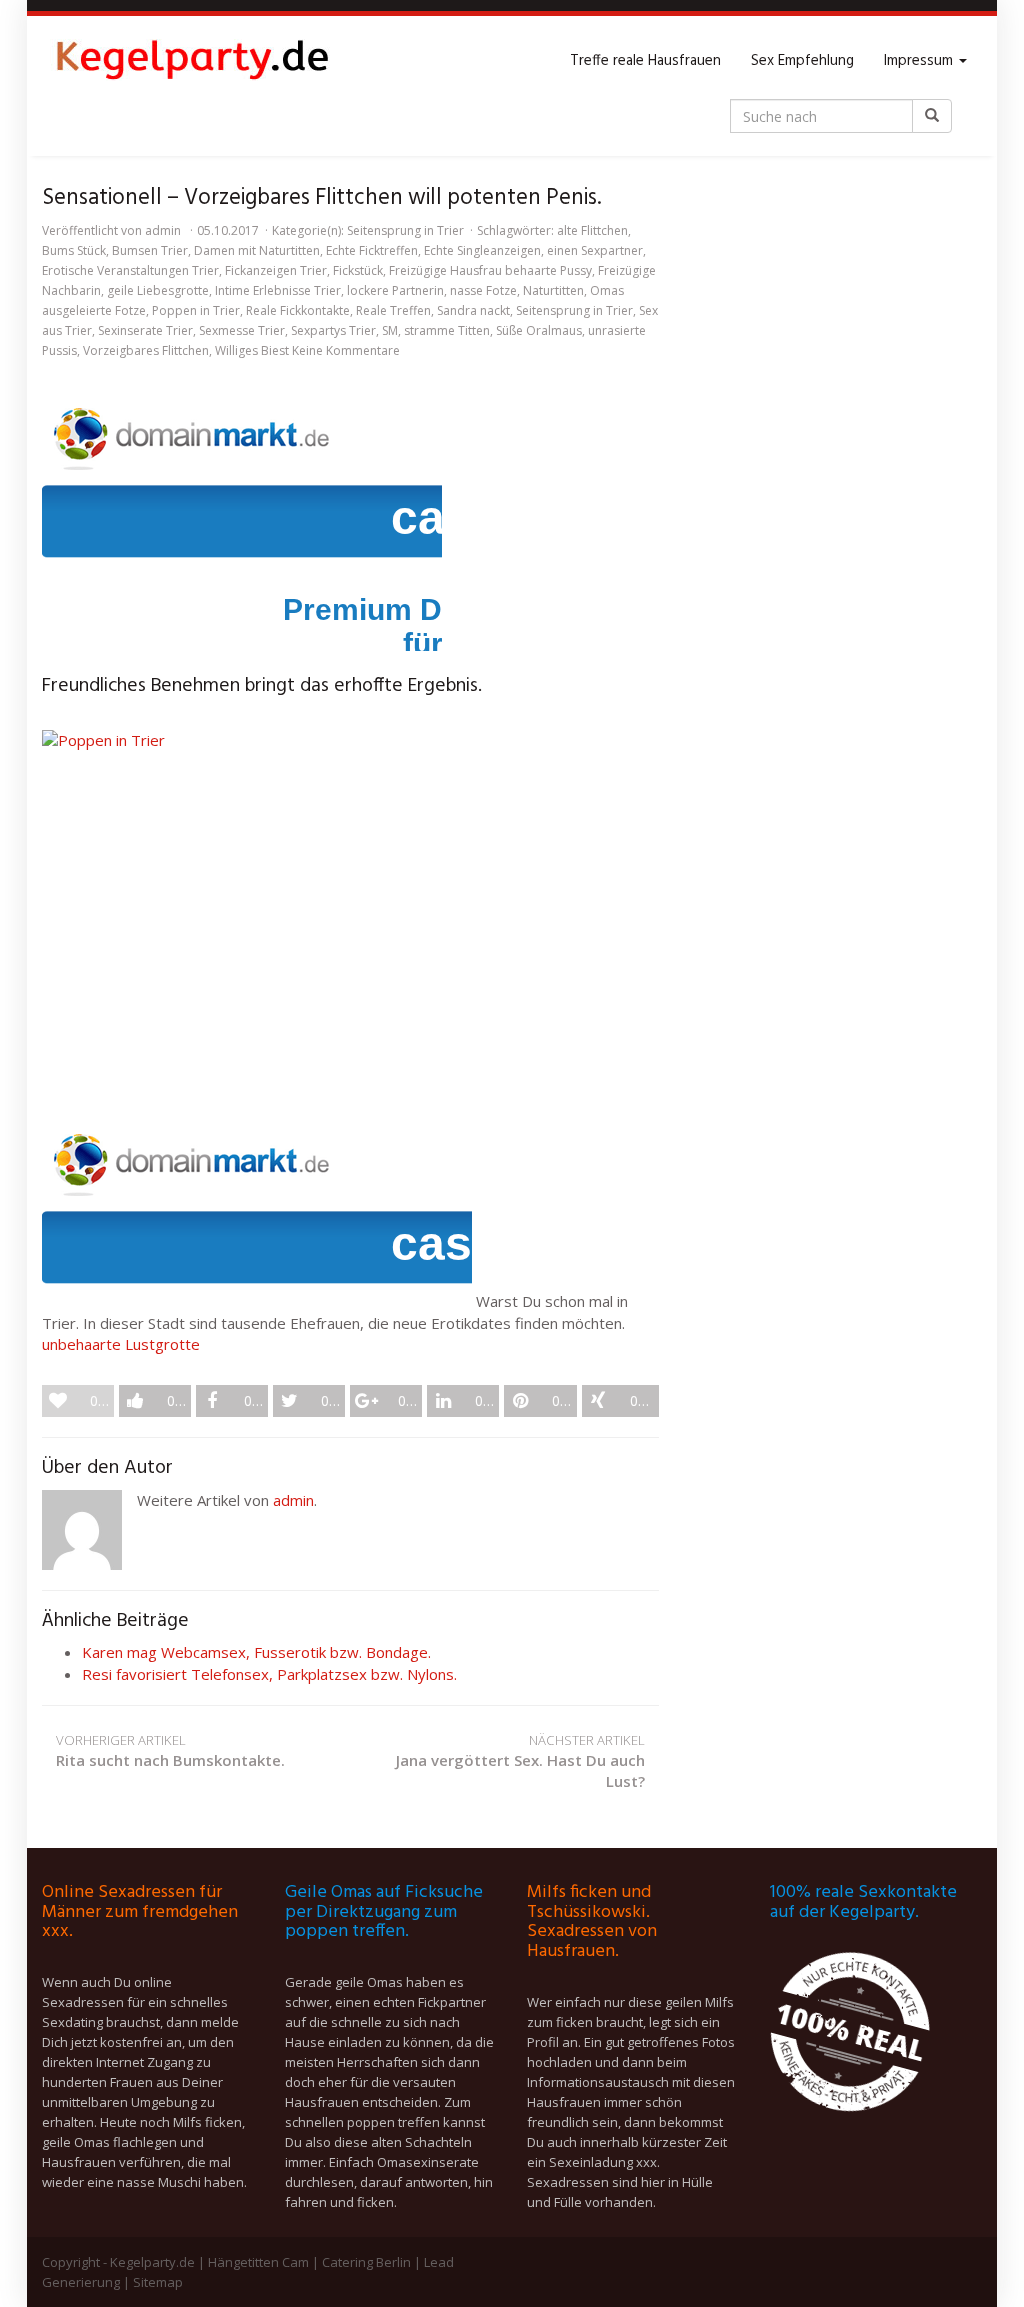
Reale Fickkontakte (298, 310)
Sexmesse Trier (242, 330)
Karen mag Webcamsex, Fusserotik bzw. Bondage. (256, 1652)
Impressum (920, 61)
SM (390, 330)
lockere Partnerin (395, 290)
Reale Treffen (393, 310)
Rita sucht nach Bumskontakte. (170, 1750)
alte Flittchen (592, 230)
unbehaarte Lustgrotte (121, 1344)
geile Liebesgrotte (158, 290)
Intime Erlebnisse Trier (278, 290)
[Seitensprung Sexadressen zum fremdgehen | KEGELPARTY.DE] (192, 61)
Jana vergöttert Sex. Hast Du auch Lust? (520, 1761)
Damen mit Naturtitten (257, 250)
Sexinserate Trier (145, 330)
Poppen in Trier (196, 310)
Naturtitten (553, 290)
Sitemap (158, 2282)
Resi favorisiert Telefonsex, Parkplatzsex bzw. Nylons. (269, 1674)
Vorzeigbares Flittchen (146, 350)
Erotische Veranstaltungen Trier (130, 270)
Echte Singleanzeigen (482, 250)
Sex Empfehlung (802, 61)
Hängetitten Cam (258, 2262)
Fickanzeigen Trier (276, 270)
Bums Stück (74, 250)
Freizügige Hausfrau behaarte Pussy (490, 270)
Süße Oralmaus (539, 330)
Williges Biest (252, 350)
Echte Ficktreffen (372, 250)
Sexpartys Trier (333, 330)
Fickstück (358, 270)
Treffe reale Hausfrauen (645, 61)
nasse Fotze (483, 290)
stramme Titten (447, 330)
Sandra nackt (473, 310)
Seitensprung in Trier (405, 230)
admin (163, 230)
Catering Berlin (366, 2262)
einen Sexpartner (595, 250)
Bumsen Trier (150, 250)
